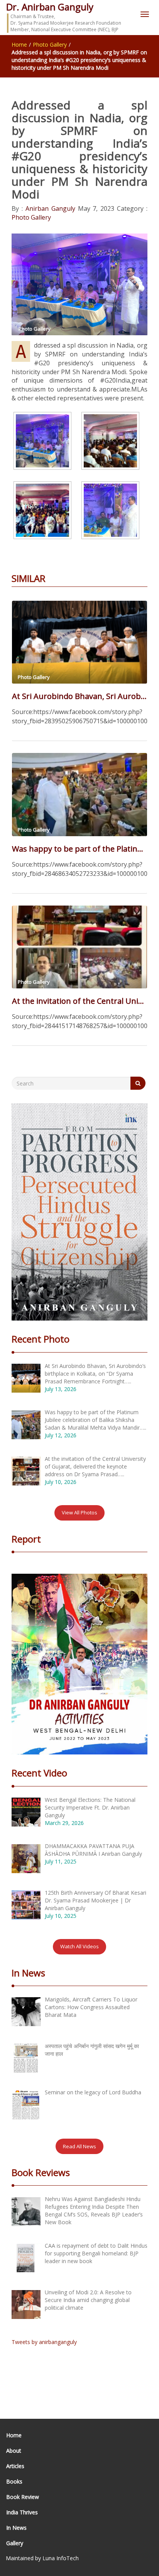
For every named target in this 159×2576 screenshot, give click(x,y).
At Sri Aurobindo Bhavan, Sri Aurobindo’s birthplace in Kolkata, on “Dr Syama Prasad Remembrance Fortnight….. (79, 696)
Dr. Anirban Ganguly (50, 7)
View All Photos (79, 1512)
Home (19, 45)
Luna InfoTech (61, 2558)
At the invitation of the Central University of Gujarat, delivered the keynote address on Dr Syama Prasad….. (79, 1001)
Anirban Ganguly (49, 208)
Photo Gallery (50, 45)
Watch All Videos (79, 1946)
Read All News (79, 2146)
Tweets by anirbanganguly (44, 2342)
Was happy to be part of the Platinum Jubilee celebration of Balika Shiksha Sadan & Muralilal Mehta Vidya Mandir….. (79, 849)
